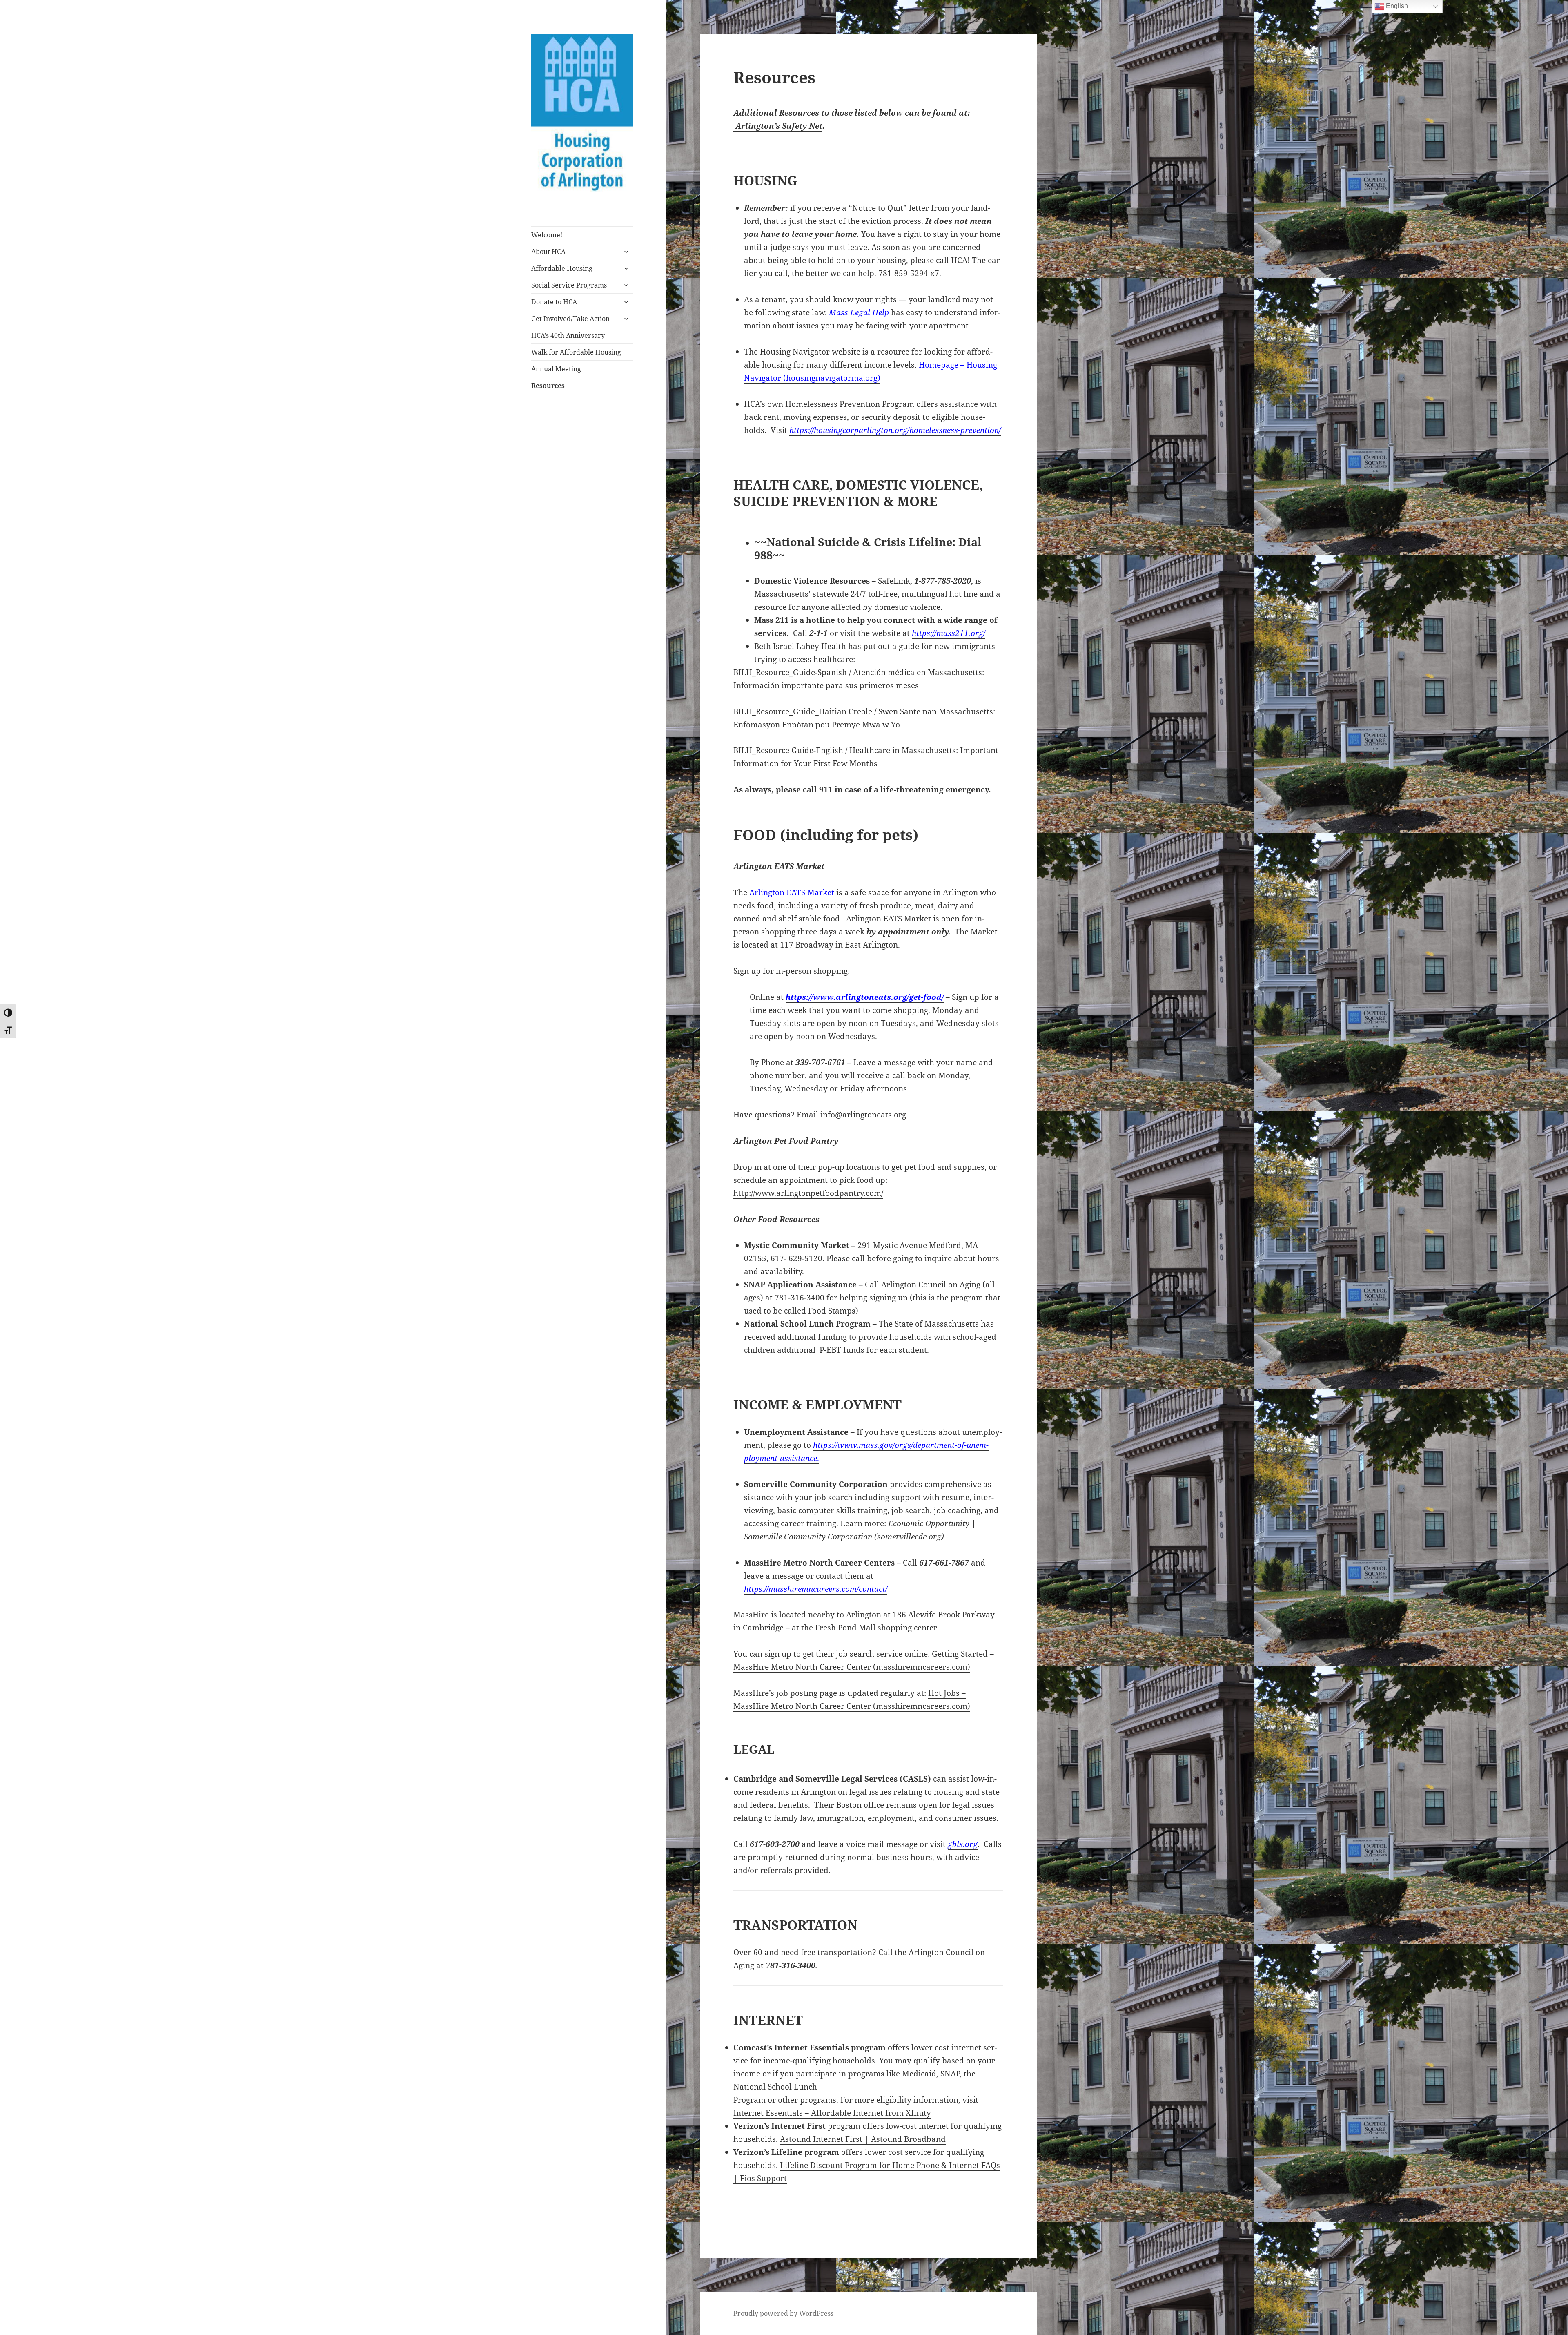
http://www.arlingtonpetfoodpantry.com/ (808, 1193)
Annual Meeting (556, 369)
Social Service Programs (569, 285)
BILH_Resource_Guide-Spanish (790, 672)
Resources (548, 386)
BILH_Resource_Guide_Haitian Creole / (805, 711)
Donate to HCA (554, 302)
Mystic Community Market (797, 1245)
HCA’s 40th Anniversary (568, 335)
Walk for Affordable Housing (576, 352)
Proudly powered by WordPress (783, 2313)
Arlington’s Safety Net (778, 126)
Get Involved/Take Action (570, 319)
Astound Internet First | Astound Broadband (863, 2139)
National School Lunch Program (807, 1324)
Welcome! (547, 235)
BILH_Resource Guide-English (789, 750)
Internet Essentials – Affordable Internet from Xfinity (832, 2113)
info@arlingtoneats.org (863, 1115)
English (1396, 6)
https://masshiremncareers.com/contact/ (816, 1589)
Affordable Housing (562, 268)
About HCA (548, 252)
